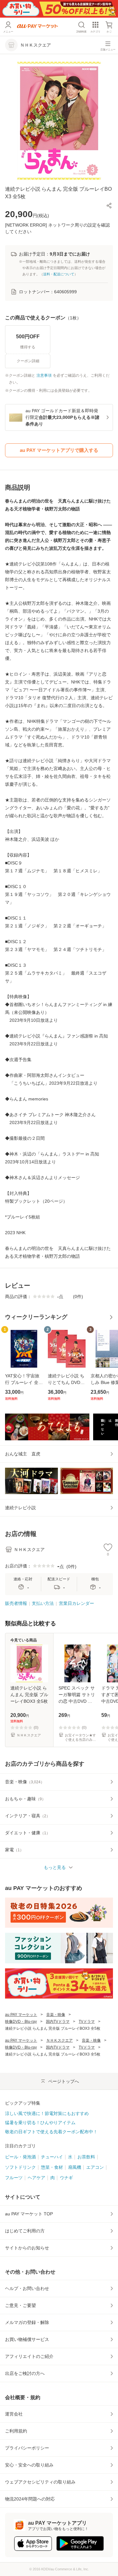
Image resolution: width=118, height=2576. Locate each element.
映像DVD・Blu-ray (21, 2022)
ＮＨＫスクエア (59, 2040)
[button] (109, 205)
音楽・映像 (56, 2015)
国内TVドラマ (58, 2022)
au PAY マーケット (21, 2015)
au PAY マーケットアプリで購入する (59, 450)
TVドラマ (87, 2022)
